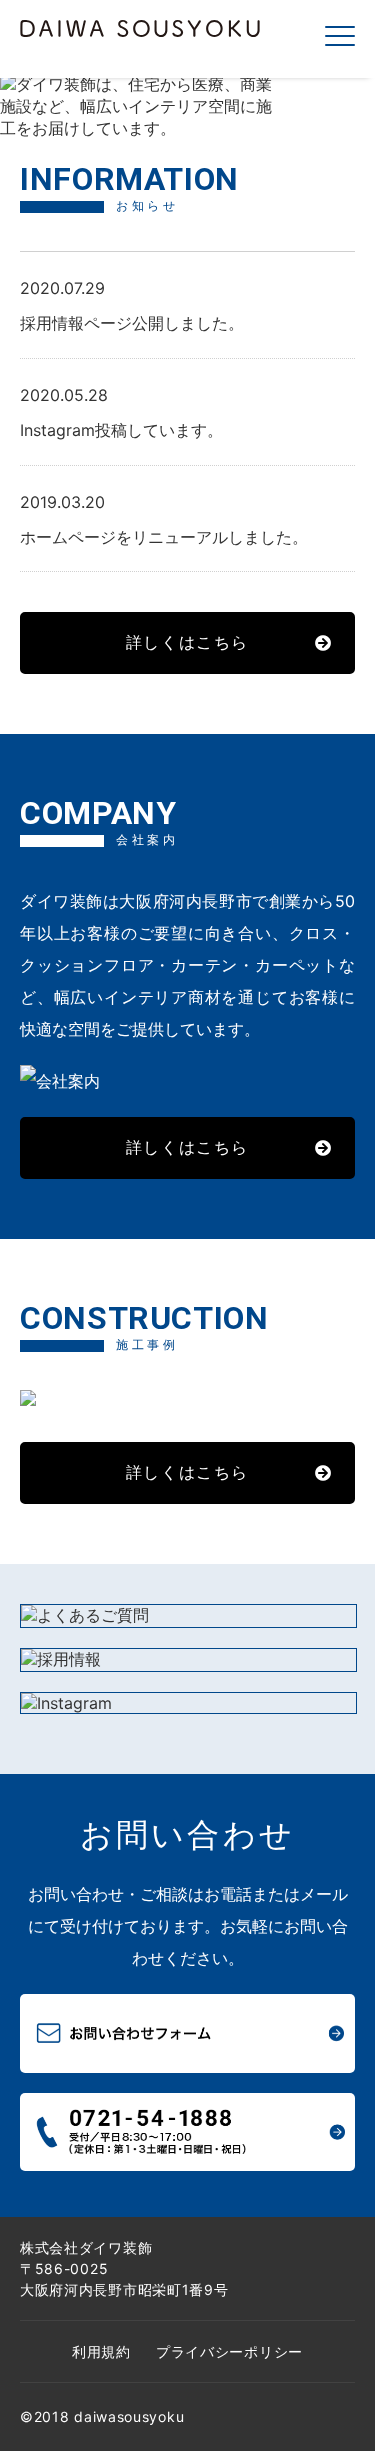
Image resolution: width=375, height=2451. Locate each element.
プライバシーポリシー (229, 2351)
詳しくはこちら (187, 642)
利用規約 (101, 2351)
